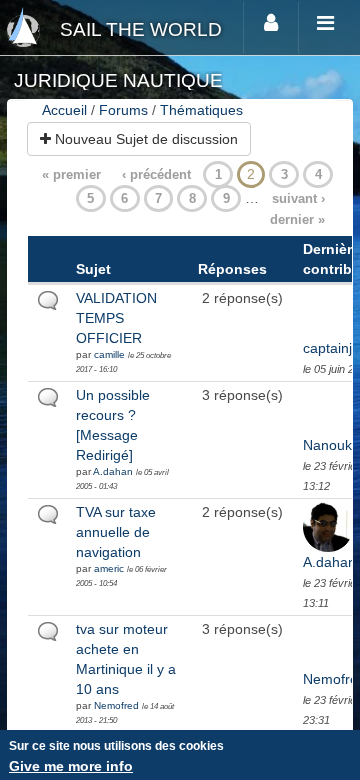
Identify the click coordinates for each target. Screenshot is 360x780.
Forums (123, 110)
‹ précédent (156, 174)
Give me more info (71, 766)
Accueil (64, 110)
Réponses (232, 269)
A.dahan (113, 471)
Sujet (93, 269)
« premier (71, 174)
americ (109, 568)
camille (109, 354)
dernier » (297, 219)
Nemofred (116, 705)
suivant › (298, 198)
